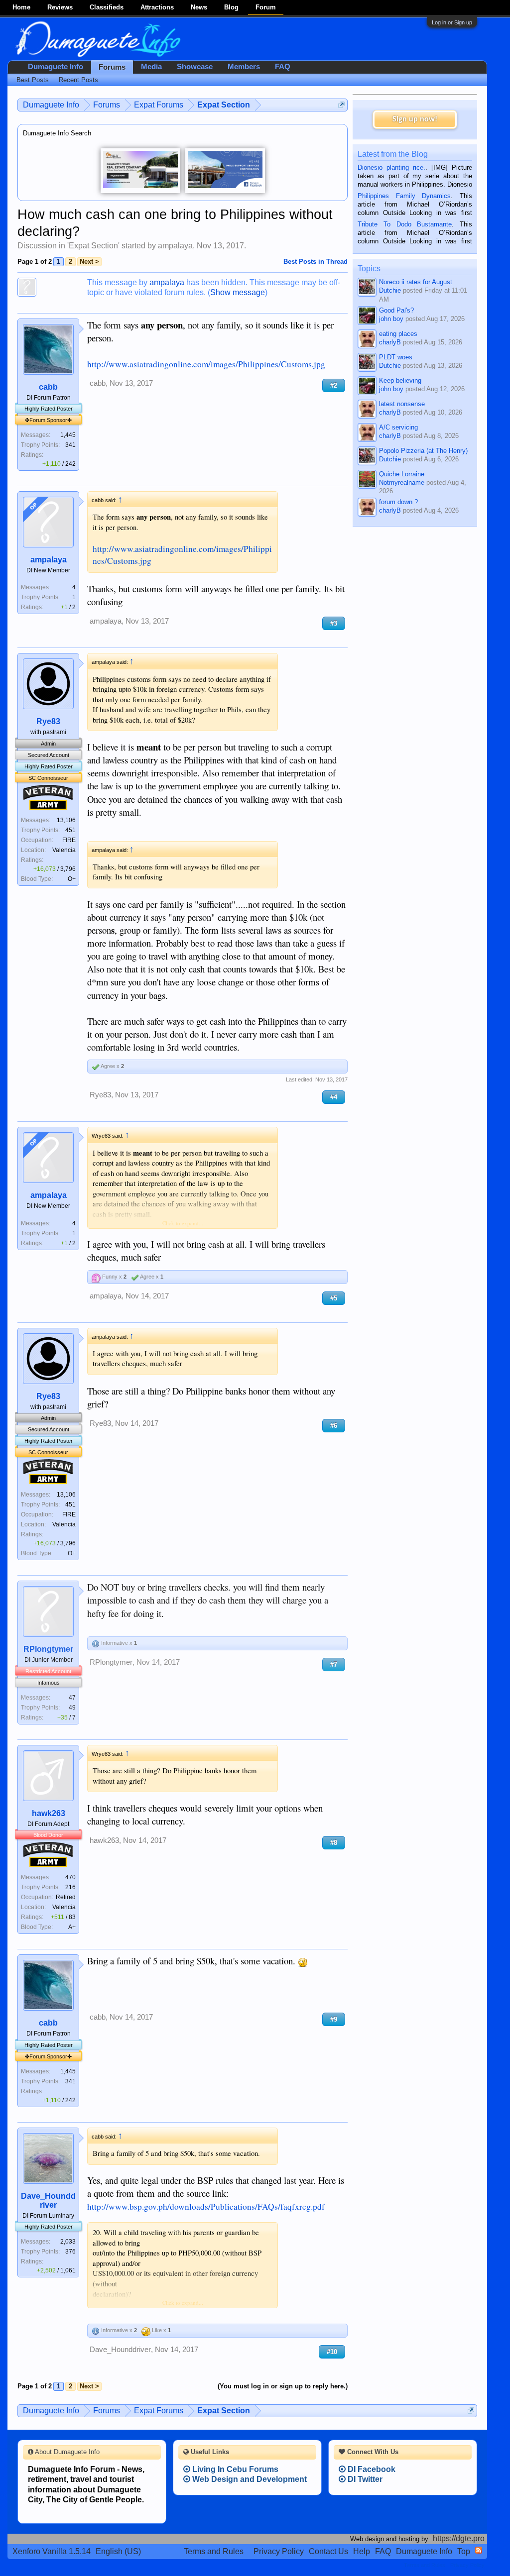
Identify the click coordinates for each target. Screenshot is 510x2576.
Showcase (195, 67)
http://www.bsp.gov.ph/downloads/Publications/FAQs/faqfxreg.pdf (206, 2206)
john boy (391, 319)
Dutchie (390, 290)
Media (151, 67)
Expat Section (93, 246)
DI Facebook (371, 2469)
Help (362, 2551)
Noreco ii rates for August (416, 282)
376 (70, 2252)
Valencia (64, 850)
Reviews (60, 7)
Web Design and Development (249, 2479)
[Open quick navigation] (341, 105)
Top (464, 2551)
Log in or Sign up (452, 22)
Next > (89, 262)
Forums (112, 67)
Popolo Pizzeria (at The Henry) (423, 451)
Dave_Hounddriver (48, 2200)
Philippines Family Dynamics (404, 196)
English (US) (118, 2551)
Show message (238, 292)
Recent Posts (78, 80)
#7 (334, 1664)
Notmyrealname (402, 483)
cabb (48, 387)
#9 (334, 2019)
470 (70, 1877)
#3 (334, 623)
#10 (332, 2352)
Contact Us (328, 2551)
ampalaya (175, 246)
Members (244, 67)
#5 (334, 1298)
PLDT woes (396, 357)
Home (21, 7)
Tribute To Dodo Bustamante (405, 224)
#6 (334, 1426)
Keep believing (400, 380)
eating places (398, 334)
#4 (334, 1097)
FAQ (283, 67)
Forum (266, 7)
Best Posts (33, 80)
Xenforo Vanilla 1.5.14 (52, 2551)
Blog (231, 7)
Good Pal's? (396, 310)
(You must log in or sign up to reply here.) (283, 2386)
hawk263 (49, 1813)
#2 (334, 385)
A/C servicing (398, 427)
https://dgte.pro (459, 2538)
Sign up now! (415, 119)
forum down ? (398, 502)
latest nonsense (402, 404)
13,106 (66, 820)
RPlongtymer (48, 1649)
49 (72, 1708)
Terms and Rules (214, 2551)
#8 (334, 1843)
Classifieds (107, 7)
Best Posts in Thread (316, 262)
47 (72, 1698)
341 (70, 445)
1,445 (68, 435)
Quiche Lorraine (402, 474)
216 (70, 1887)
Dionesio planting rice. (391, 167)
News (199, 7)
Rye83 (48, 721)
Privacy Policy (279, 2551)
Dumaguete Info (56, 67)
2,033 (68, 2242)
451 (70, 830)
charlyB (390, 342)
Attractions (157, 7)
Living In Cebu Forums (234, 2469)
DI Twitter (364, 2479)
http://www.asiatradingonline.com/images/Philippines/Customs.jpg (206, 364)
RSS (479, 2550)
